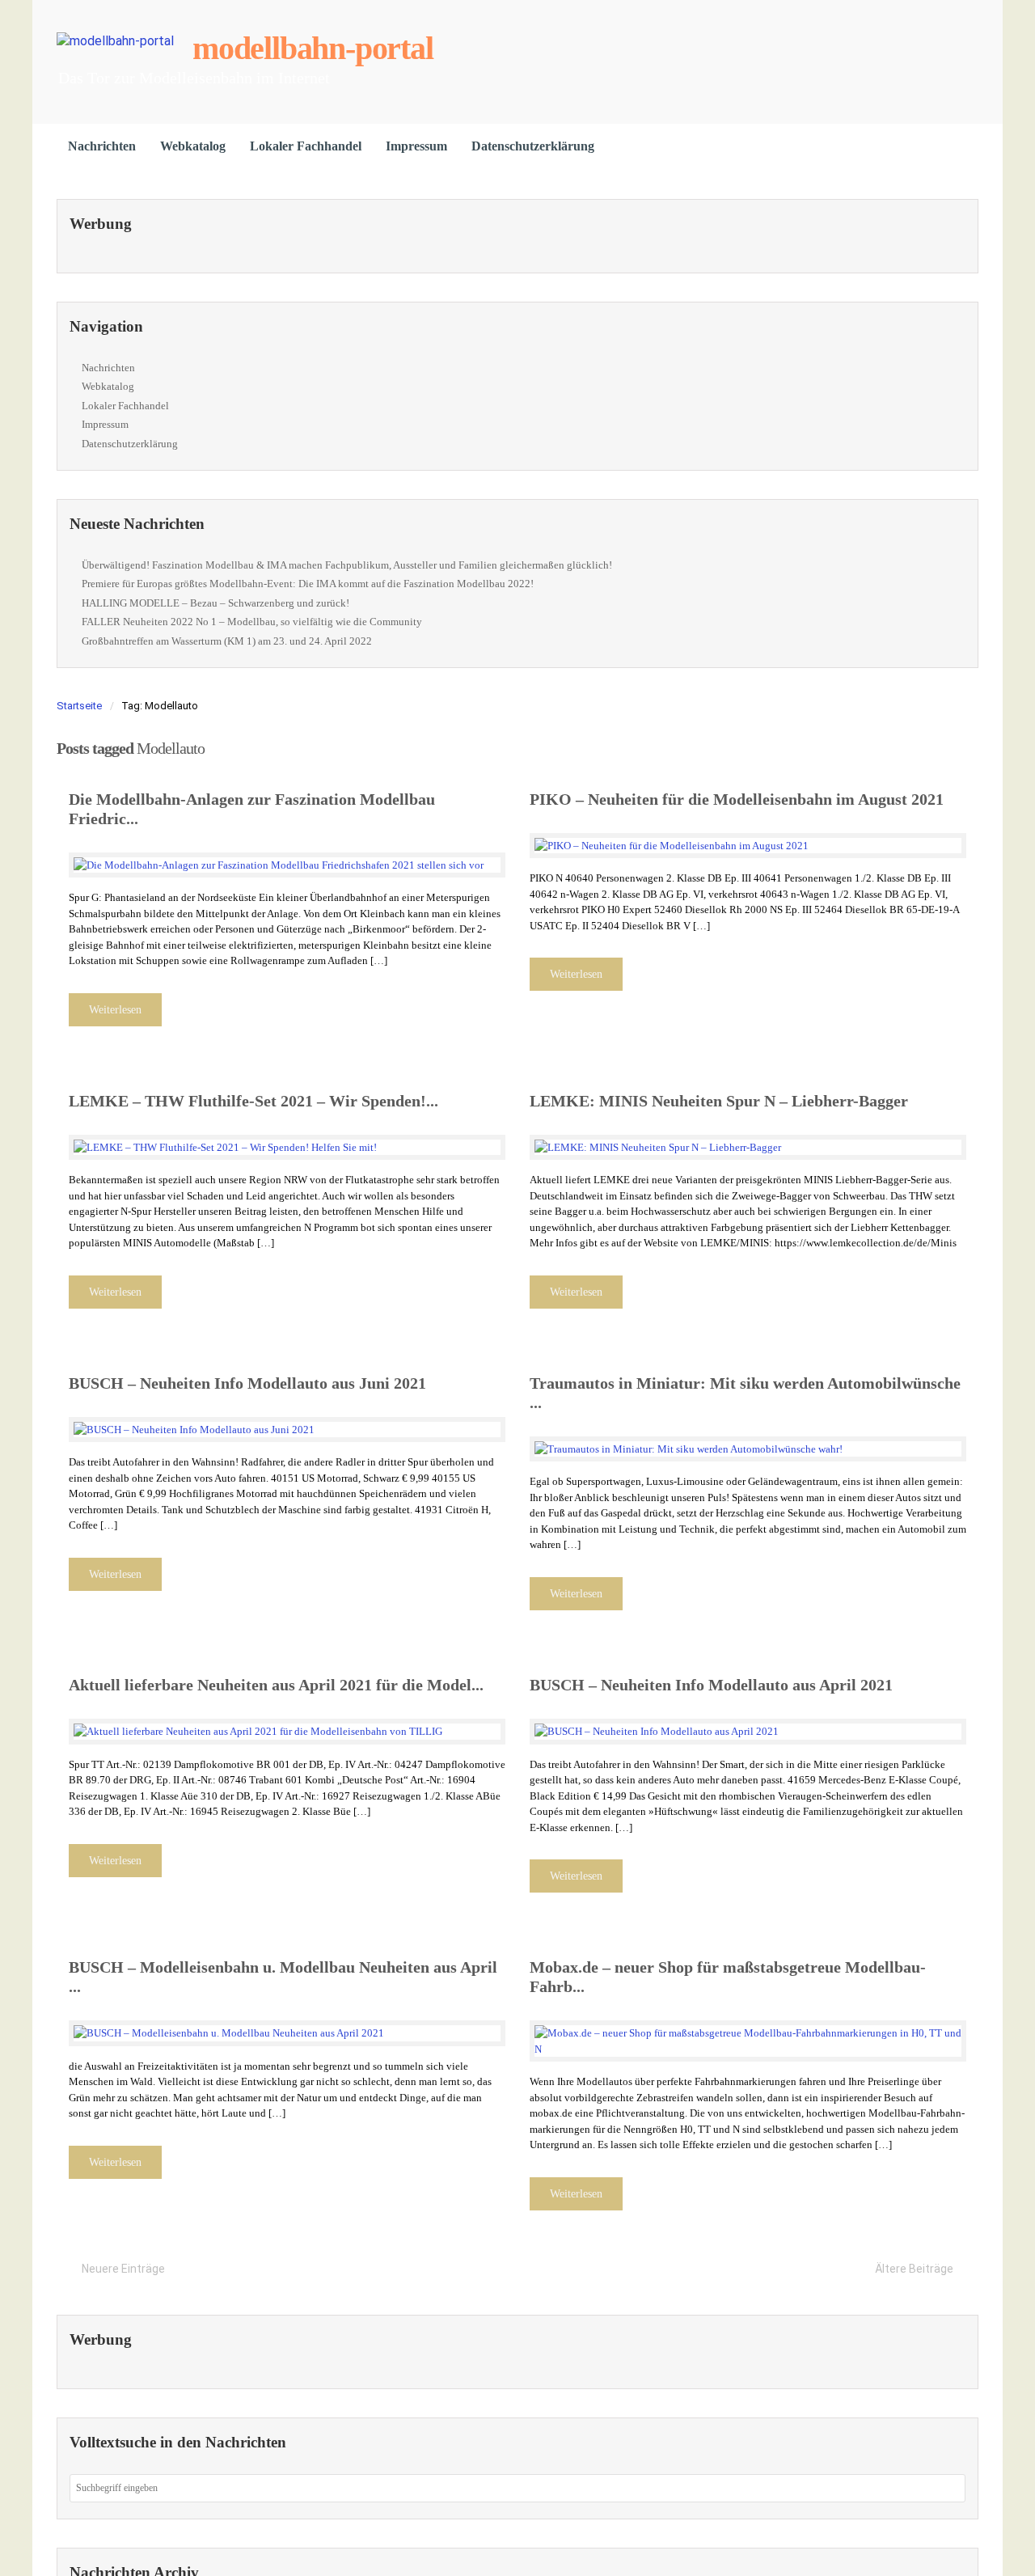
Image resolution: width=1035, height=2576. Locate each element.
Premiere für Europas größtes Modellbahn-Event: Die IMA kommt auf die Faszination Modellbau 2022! (308, 584)
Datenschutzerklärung (533, 146)
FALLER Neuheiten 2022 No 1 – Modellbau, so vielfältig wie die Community (252, 622)
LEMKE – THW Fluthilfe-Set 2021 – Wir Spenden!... (253, 1101)
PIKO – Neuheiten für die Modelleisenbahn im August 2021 (737, 799)
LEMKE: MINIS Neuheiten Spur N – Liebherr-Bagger (719, 1101)
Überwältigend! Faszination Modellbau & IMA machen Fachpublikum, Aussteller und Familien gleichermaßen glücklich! (347, 565)
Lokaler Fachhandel (306, 146)
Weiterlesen (115, 1010)
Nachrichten (102, 146)
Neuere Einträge (123, 2269)
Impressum (416, 146)
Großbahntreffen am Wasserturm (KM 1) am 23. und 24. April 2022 (227, 641)
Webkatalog (193, 146)
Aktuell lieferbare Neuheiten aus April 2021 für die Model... (276, 1685)
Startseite (79, 706)
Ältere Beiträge (914, 2269)
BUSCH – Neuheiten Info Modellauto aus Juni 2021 (247, 1383)
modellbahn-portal (313, 48)
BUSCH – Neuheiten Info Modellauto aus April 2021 (711, 1685)
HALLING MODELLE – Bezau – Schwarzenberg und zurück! (215, 603)
